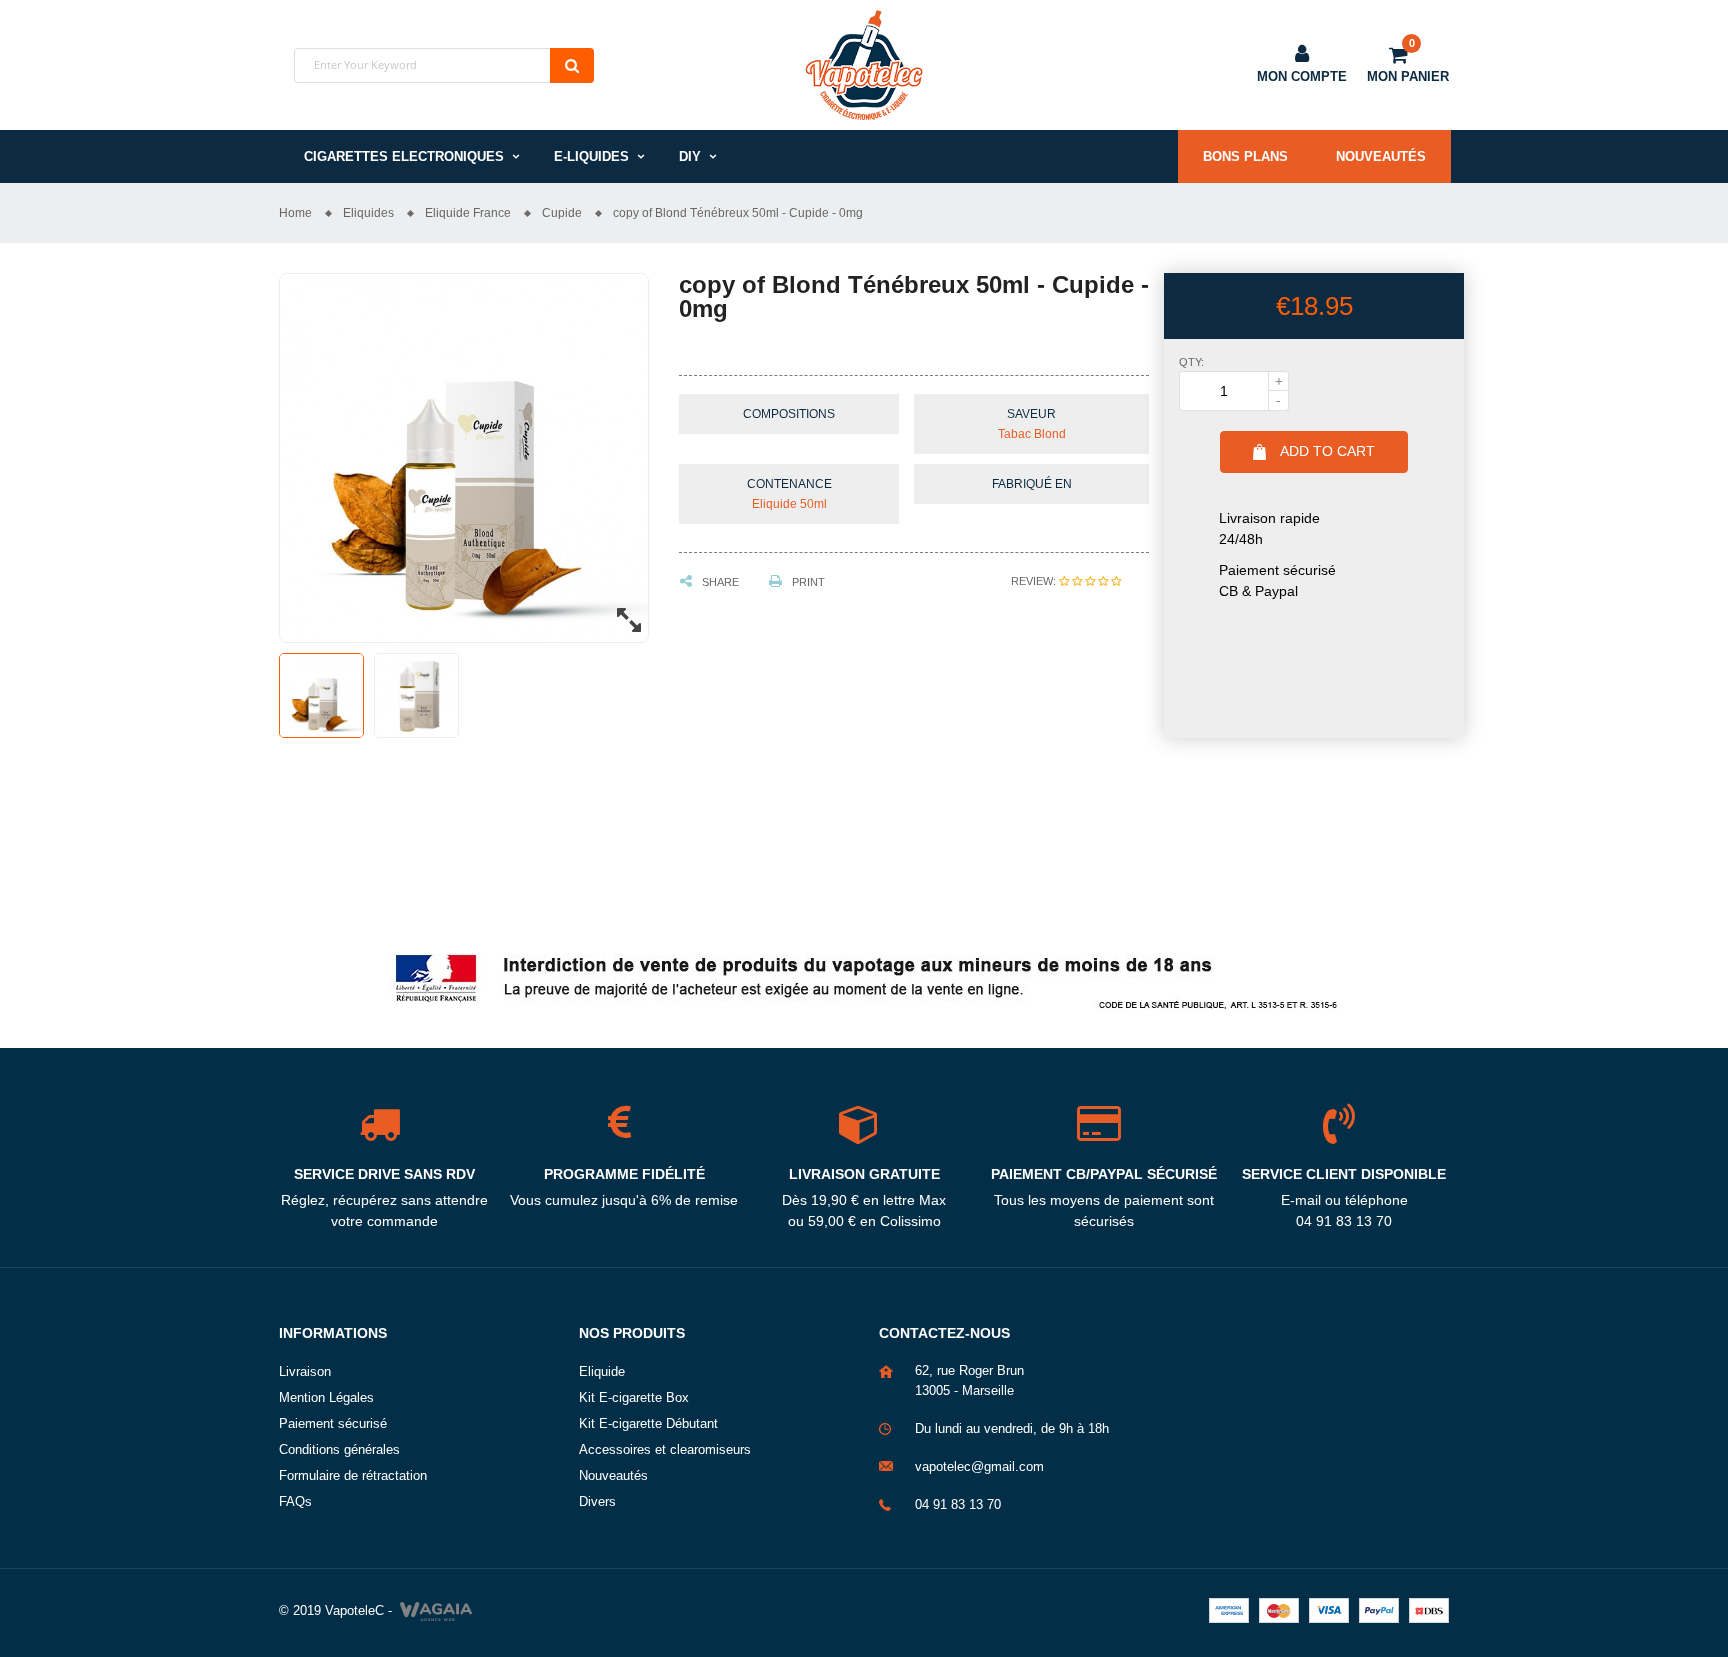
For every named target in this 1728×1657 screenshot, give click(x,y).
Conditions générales (339, 1449)
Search (572, 65)
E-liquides (591, 156)
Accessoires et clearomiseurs (665, 1449)
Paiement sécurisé (333, 1423)
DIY (690, 156)
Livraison (305, 1371)
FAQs (295, 1501)
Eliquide (602, 1371)
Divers (597, 1501)
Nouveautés (1381, 156)
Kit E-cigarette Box (634, 1397)
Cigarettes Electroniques (404, 156)
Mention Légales (326, 1397)
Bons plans (1245, 156)
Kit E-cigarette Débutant (648, 1423)
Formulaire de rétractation (353, 1475)
